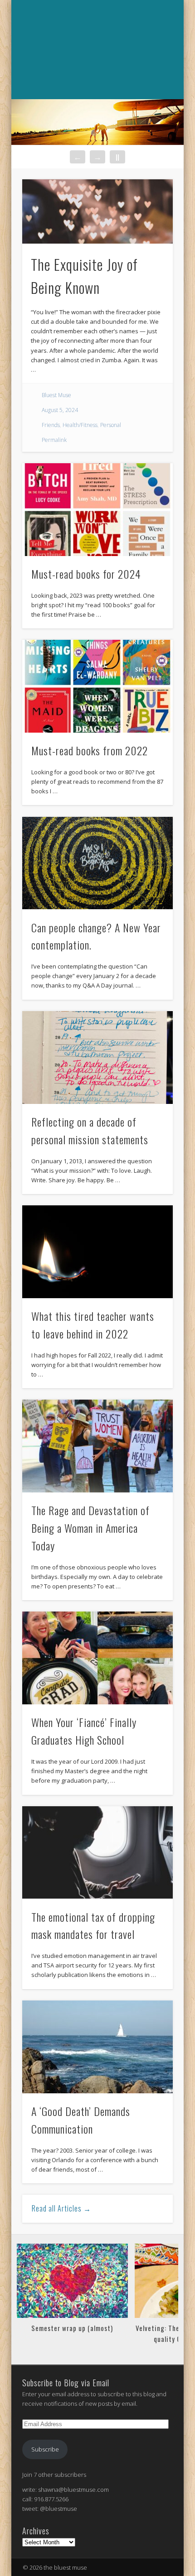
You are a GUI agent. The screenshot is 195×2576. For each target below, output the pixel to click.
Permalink (54, 440)
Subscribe (45, 2449)
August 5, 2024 (60, 410)
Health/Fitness (80, 425)
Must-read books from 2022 (90, 750)
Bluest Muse (56, 395)
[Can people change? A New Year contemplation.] (97, 863)
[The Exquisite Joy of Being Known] (97, 211)
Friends (51, 425)
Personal (111, 425)
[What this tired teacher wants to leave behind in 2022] (97, 1252)
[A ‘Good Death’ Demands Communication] (97, 2047)
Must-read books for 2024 (86, 574)
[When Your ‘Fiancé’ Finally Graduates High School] (97, 1658)
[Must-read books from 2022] (97, 686)
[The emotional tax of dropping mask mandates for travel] (97, 1853)
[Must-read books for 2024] (97, 510)
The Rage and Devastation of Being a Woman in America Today (90, 1528)
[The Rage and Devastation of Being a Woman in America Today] (97, 1446)
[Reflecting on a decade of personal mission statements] (97, 1058)
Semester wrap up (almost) (72, 2328)
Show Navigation (96, 109)
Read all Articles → (61, 2208)
